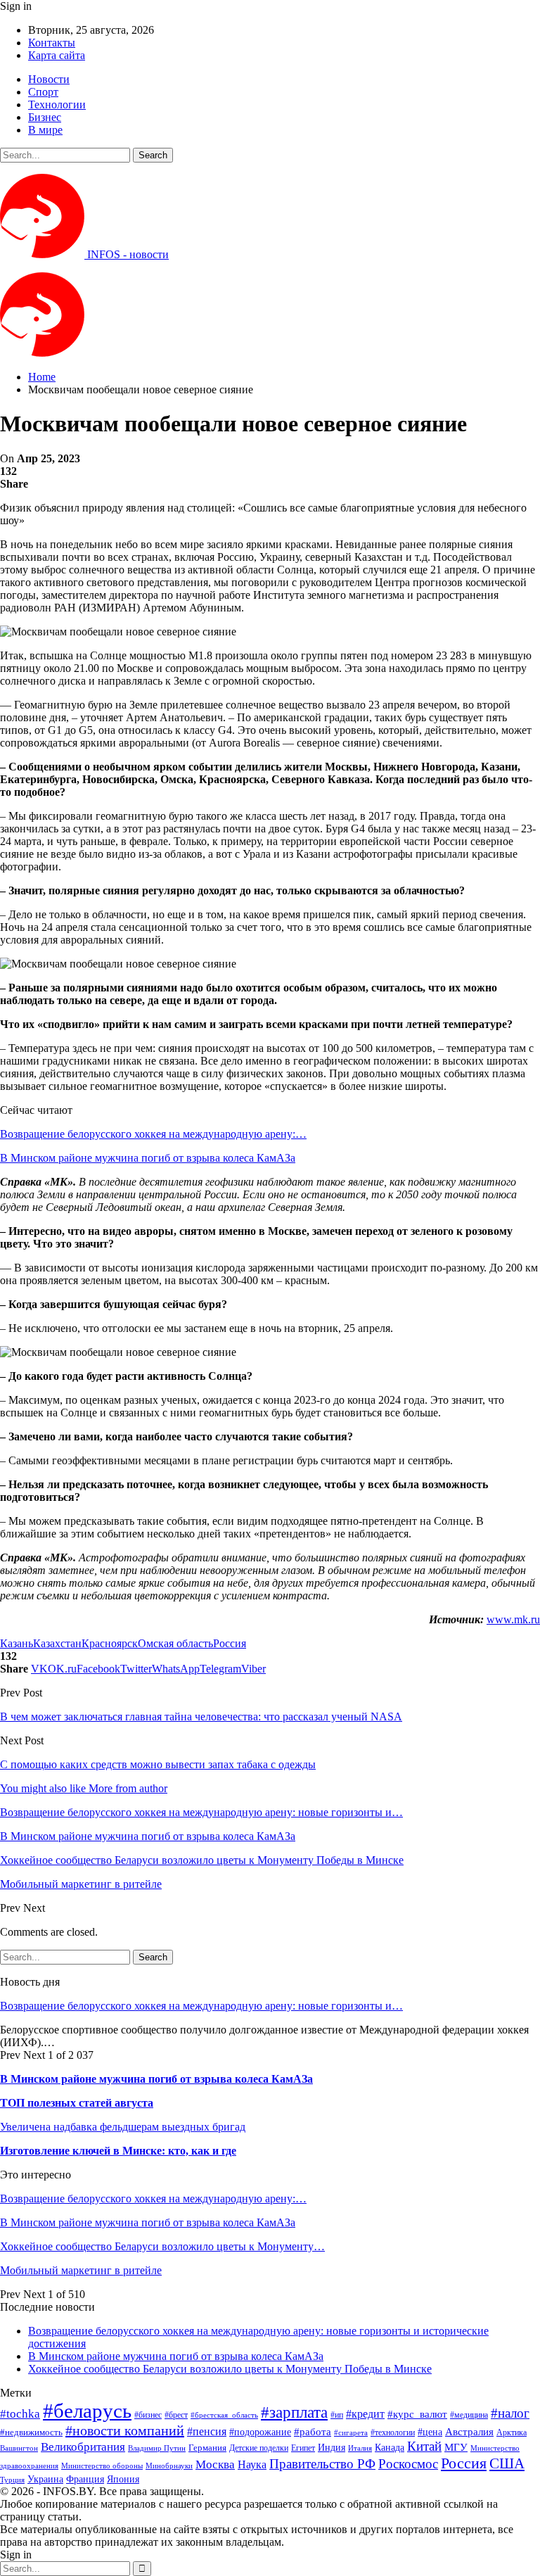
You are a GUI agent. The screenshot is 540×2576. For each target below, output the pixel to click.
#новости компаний (125, 2430)
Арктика (512, 2433)
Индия (332, 2448)
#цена (430, 2432)
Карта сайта (57, 55)
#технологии (393, 2432)
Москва (215, 2464)
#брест (176, 2415)
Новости (49, 79)
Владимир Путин (157, 2448)
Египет (303, 2448)
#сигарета (351, 2432)
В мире (45, 130)
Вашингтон (19, 2448)
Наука (252, 2464)
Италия (360, 2448)
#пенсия (207, 2431)
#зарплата (294, 2412)
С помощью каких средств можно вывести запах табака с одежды (158, 1764)
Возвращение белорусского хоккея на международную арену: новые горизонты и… (201, 2006)
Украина (45, 2479)
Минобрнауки (169, 2466)
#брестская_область (224, 2415)
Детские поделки (259, 2448)
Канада (390, 2447)
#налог (510, 2413)
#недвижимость (31, 2432)
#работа (313, 2432)
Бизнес (45, 117)
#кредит (365, 2414)
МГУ (456, 2447)
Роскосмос (408, 2464)
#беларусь (87, 2411)
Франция (85, 2479)
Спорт (43, 92)
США (507, 2463)
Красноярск (110, 1643)
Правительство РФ (322, 2464)
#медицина (469, 2415)
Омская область (175, 1643)
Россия (230, 1643)
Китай (424, 2446)
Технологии (57, 104)
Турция (12, 2480)
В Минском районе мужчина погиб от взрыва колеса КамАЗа (148, 1158)
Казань (17, 1643)
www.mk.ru (513, 1619)
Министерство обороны (102, 2466)
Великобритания (83, 2447)
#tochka (20, 2414)
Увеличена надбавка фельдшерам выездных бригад (123, 2127)
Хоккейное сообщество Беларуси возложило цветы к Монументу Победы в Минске (230, 2369)
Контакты (52, 43)
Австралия (469, 2431)
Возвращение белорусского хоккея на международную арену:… (153, 1134)
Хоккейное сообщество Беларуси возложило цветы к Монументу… (162, 2246)
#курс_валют (417, 2414)
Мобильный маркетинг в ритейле (81, 2270)
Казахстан (57, 1643)
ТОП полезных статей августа (77, 2103)
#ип (337, 2415)
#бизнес (148, 2415)
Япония (123, 2479)
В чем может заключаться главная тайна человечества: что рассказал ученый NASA (201, 1717)
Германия (207, 2448)
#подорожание (260, 2432)
